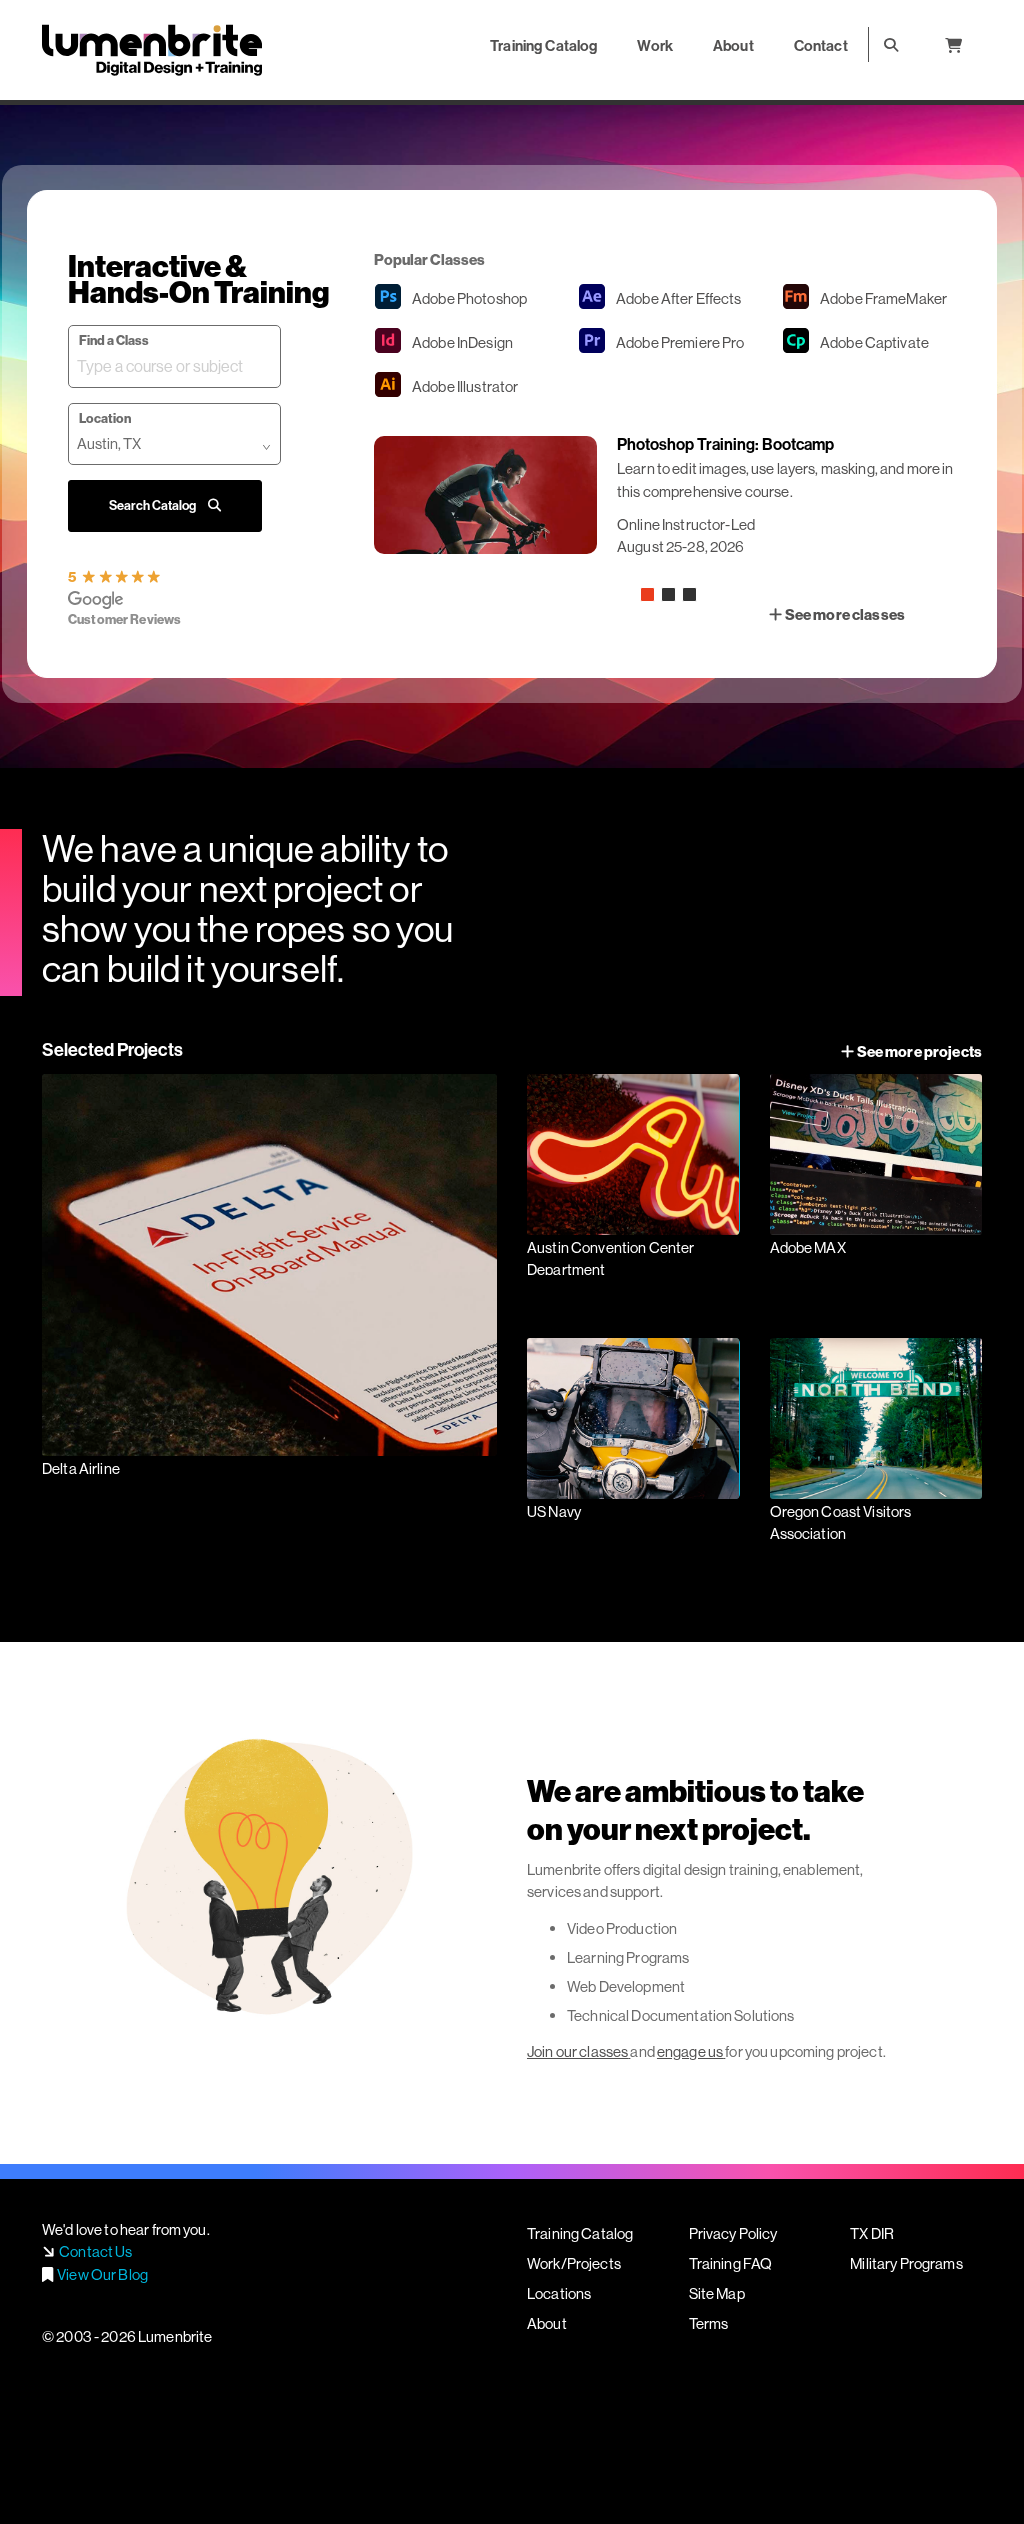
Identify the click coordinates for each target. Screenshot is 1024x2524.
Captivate (874, 342)
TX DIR (872, 2233)
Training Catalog (580, 2233)
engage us (690, 2051)
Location (105, 418)
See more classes (844, 614)
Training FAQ (731, 2263)
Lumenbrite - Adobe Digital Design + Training (152, 50)
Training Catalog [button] (543, 45)
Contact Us (95, 2251)
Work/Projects (574, 2263)
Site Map (717, 2293)
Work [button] (655, 45)
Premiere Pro (680, 342)
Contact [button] (821, 45)
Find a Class (114, 340)
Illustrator (465, 386)
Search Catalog (153, 505)
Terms (709, 2323)
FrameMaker (883, 298)
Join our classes (577, 2051)
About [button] (733, 45)
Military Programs (906, 2263)
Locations (559, 2293)
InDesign (462, 342)
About (547, 2323)
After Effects (679, 298)
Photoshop (469, 298)
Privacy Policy (733, 2233)
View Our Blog (102, 2274)
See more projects (918, 1051)
